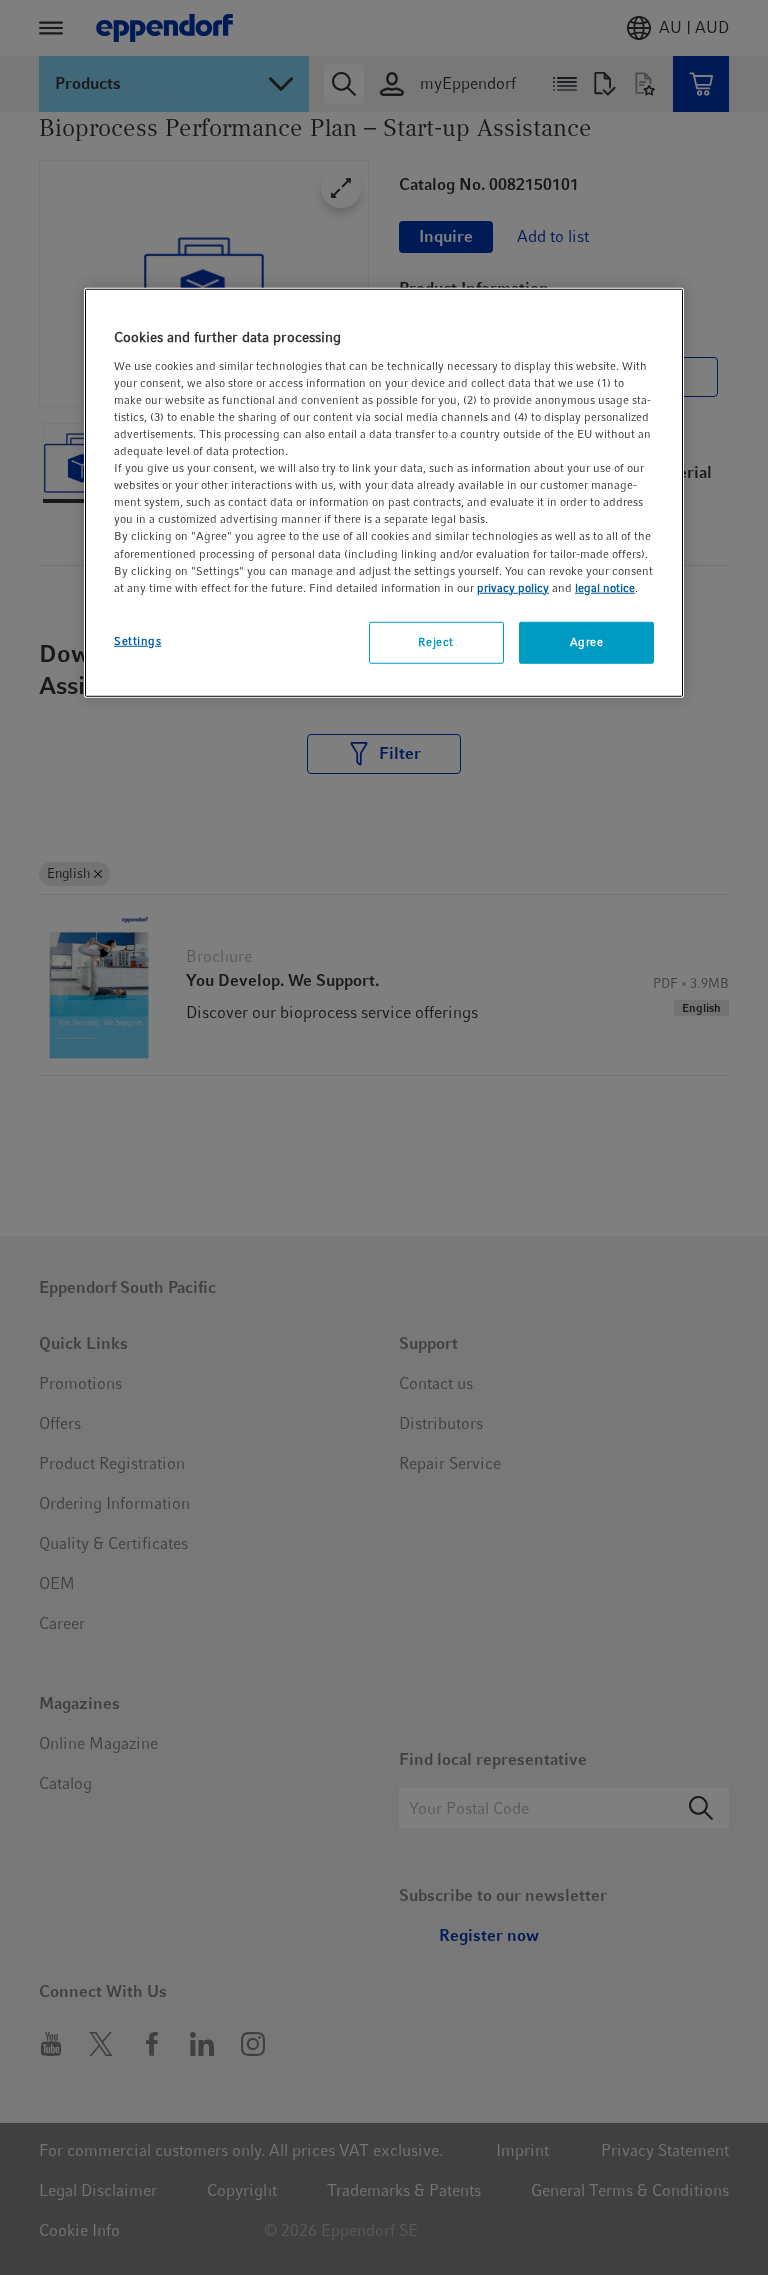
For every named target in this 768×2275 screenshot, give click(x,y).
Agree (587, 641)
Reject (435, 641)
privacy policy (513, 587)
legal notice (605, 587)
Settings (138, 640)
